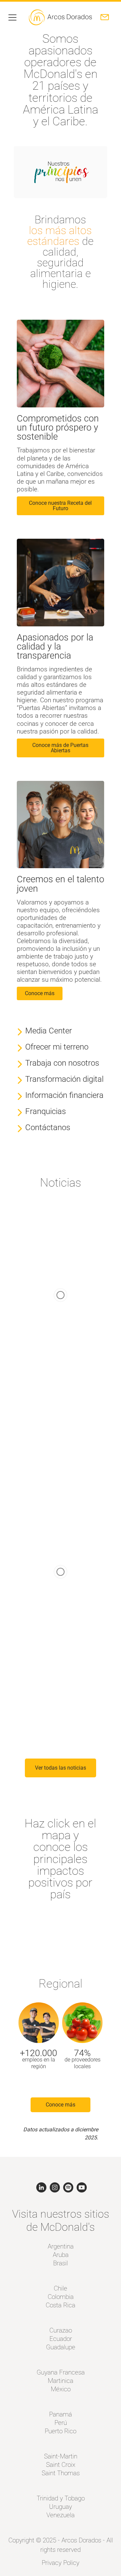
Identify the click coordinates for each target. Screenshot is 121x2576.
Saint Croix (61, 2465)
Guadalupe (61, 2347)
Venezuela (61, 2515)
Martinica (61, 2381)
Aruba (61, 2255)
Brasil (61, 2263)
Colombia (61, 2297)
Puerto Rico (61, 2431)
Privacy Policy (61, 2563)
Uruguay (61, 2507)
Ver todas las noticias (61, 1768)
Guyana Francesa (61, 2372)
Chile (61, 2288)
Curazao (61, 2330)
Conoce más (61, 2105)
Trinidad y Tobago (61, 2498)
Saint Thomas (61, 2473)
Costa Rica (61, 2305)
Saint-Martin (61, 2456)
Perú (61, 2423)
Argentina (61, 2246)
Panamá (61, 2414)
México (61, 2389)
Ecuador (61, 2339)
